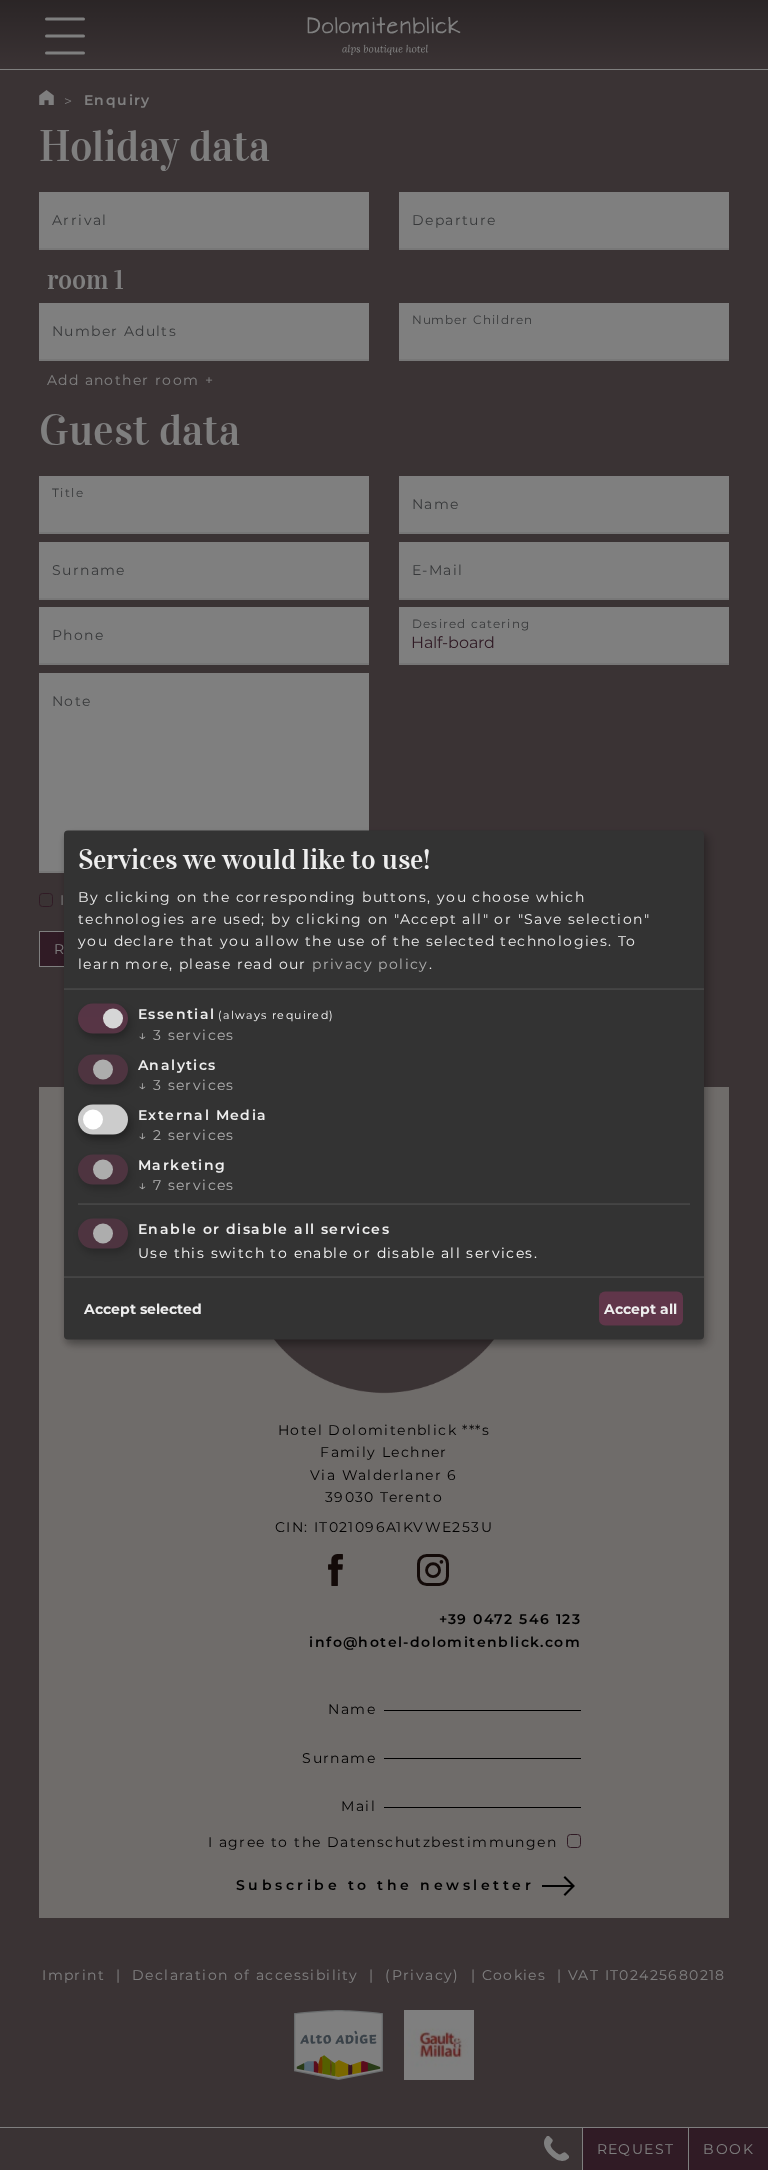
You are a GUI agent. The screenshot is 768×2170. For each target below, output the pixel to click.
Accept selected (143, 1308)
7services (186, 1184)
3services (186, 1035)
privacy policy (370, 963)
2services (186, 1134)
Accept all (640, 1308)
